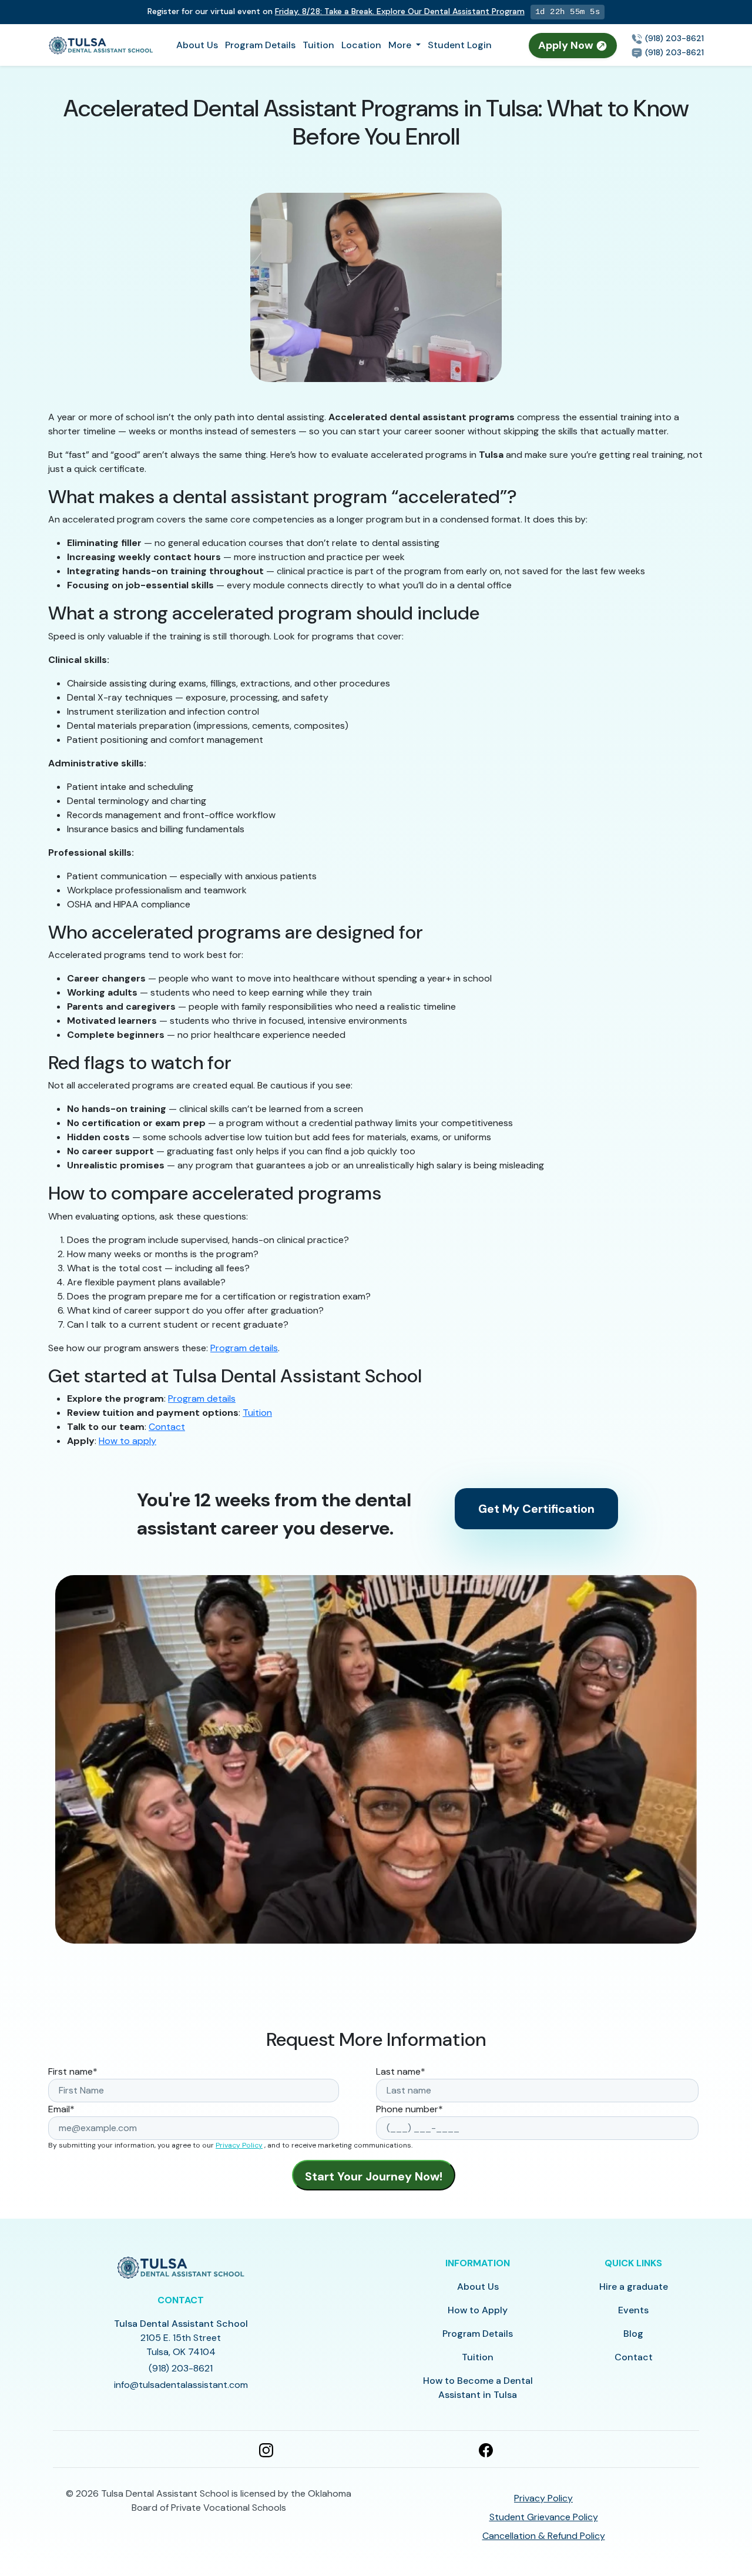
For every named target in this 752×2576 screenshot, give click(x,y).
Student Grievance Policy (544, 2517)
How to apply (127, 1441)
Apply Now (567, 45)
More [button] (401, 45)
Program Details (260, 45)
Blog (633, 2334)
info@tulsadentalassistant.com (181, 2385)
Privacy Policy (239, 2145)
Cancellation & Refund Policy (544, 2536)
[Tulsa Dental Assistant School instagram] (266, 2449)
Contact (167, 1427)
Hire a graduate (634, 2287)
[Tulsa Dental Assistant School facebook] (486, 2449)
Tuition (318, 45)
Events (633, 2310)
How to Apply (478, 2310)
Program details (244, 1348)
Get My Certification (536, 1509)
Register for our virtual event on (336, 11)
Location (361, 45)
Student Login (460, 45)
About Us (197, 45)
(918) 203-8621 (673, 38)
